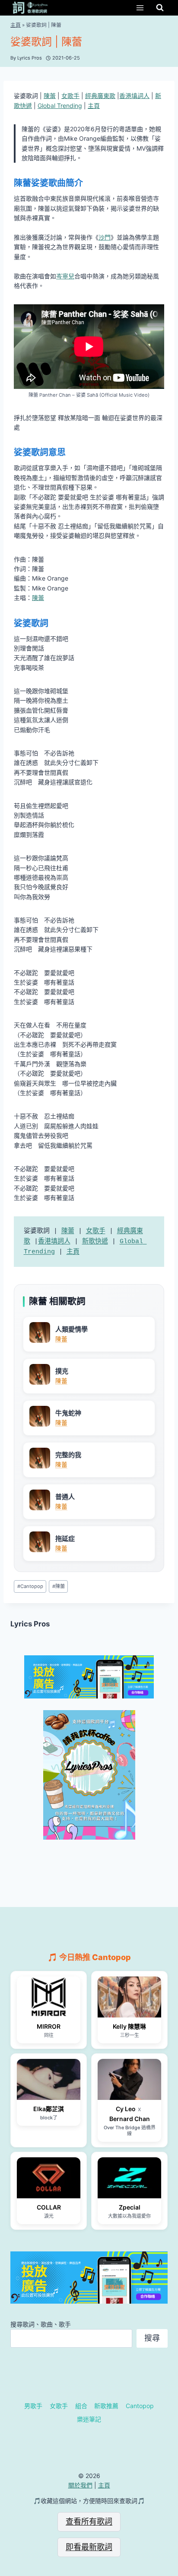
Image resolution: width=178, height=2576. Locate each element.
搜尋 (152, 2338)
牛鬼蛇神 (68, 1413)
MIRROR (49, 2026)
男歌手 (33, 2406)
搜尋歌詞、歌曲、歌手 (41, 2324)
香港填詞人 (134, 96)
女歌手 (70, 96)
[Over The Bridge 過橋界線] (129, 2079)
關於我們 (80, 2485)
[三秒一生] (129, 1997)
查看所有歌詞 (89, 2521)
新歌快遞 (95, 1242)
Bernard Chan (130, 2119)
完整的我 (68, 1455)
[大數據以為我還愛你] (129, 2178)
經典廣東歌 (100, 96)
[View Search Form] (160, 8)
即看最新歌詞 (89, 2547)
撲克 (62, 1371)
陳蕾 (50, 96)
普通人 (65, 1497)
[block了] (49, 2079)
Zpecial (130, 2207)
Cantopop (30, 1586)
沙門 (105, 237)
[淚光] (49, 2178)
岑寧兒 (65, 276)
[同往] (49, 1997)
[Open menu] (140, 8)
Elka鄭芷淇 (49, 2109)
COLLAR (49, 2207)
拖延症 (65, 1539)
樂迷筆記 (89, 2419)
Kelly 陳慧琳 (129, 2026)
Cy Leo (126, 2109)
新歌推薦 (106, 2406)
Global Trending (60, 106)
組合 (81, 2406)
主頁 (16, 25)
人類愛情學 (72, 1329)
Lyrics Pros (30, 1624)
